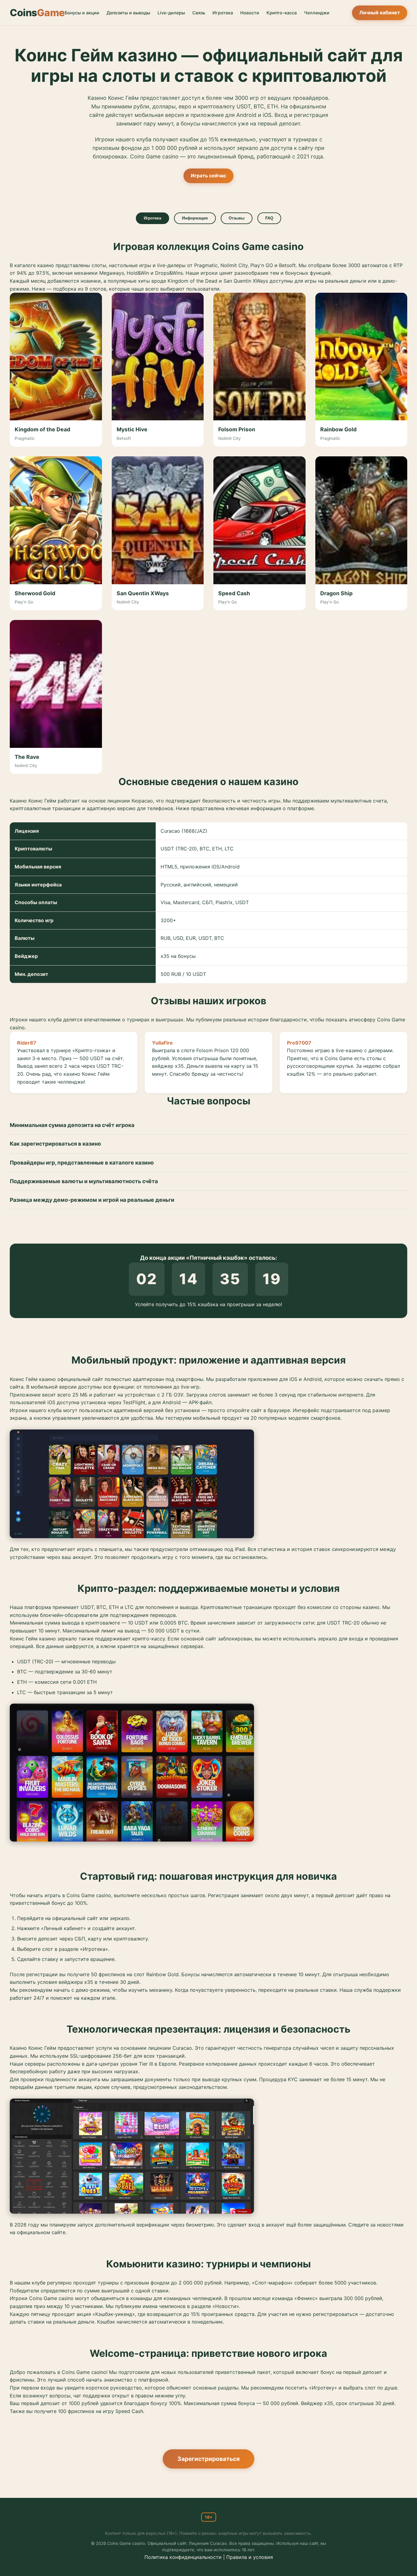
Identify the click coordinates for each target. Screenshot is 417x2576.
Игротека (223, 13)
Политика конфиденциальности (183, 2557)
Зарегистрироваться (209, 2459)
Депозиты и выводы (128, 13)
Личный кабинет (380, 13)
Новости (250, 13)
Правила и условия (250, 2557)
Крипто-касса (282, 13)
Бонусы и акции (82, 13)
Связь (199, 13)
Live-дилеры (171, 13)
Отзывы (237, 218)
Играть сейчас (209, 176)
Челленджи (317, 13)
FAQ (269, 218)
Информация (195, 218)
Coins (37, 13)
